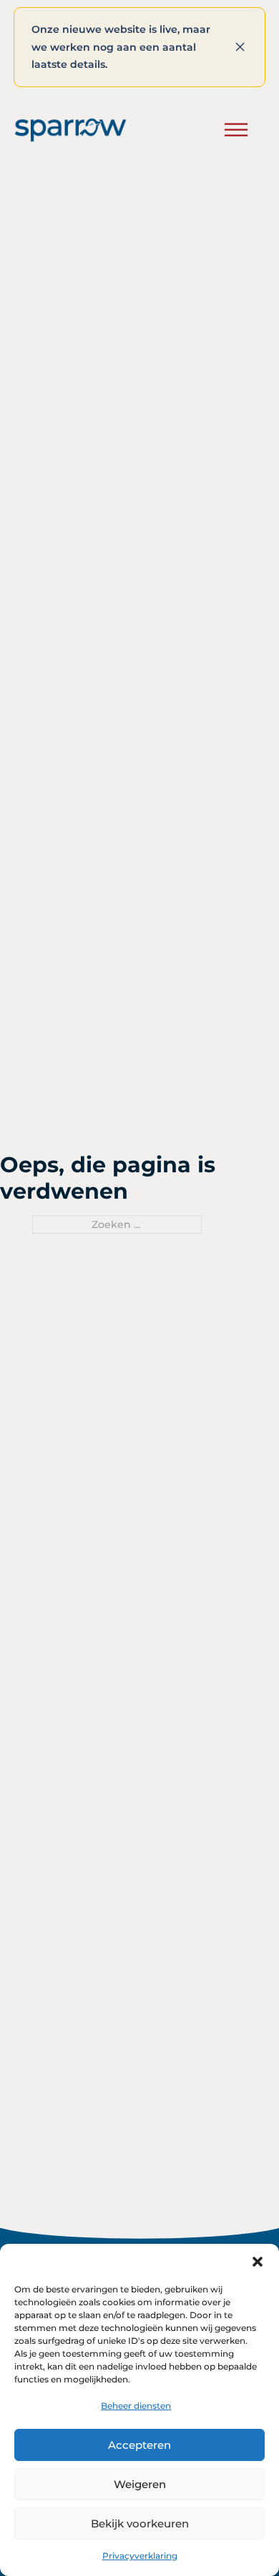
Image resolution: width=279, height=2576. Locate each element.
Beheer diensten (136, 2406)
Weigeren (140, 2484)
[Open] (236, 130)
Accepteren (139, 2445)
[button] (258, 2262)
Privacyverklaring (140, 2556)
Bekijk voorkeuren (140, 2523)
